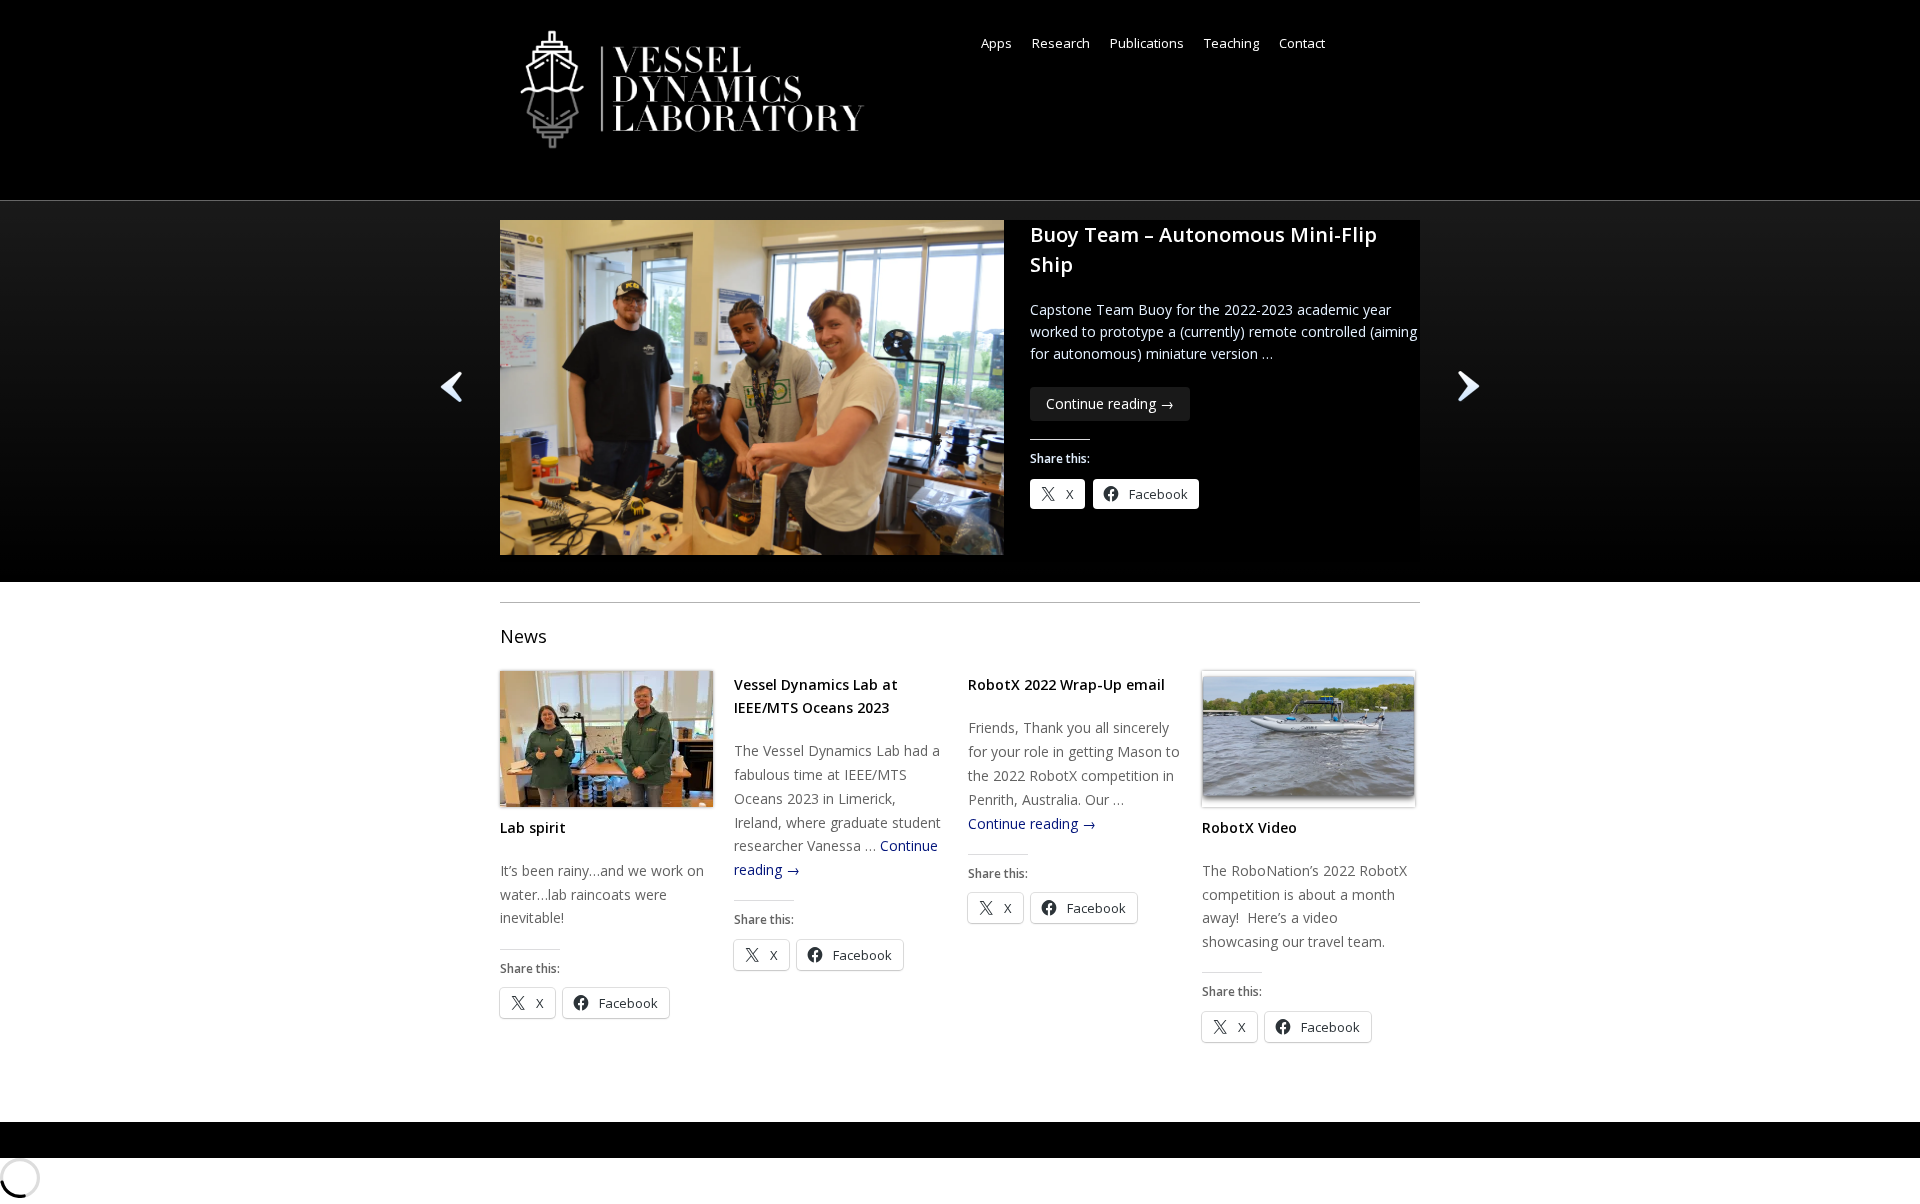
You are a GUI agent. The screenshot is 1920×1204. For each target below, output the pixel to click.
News (523, 636)
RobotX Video (1249, 827)
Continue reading (1110, 403)
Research (1061, 43)
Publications (1147, 43)
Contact (1302, 43)
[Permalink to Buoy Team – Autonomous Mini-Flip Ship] (752, 550)
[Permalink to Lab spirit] (606, 742)
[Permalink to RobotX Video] (1308, 742)
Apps (996, 43)
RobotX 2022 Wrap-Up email (1066, 684)
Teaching (1231, 43)
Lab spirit (533, 827)
